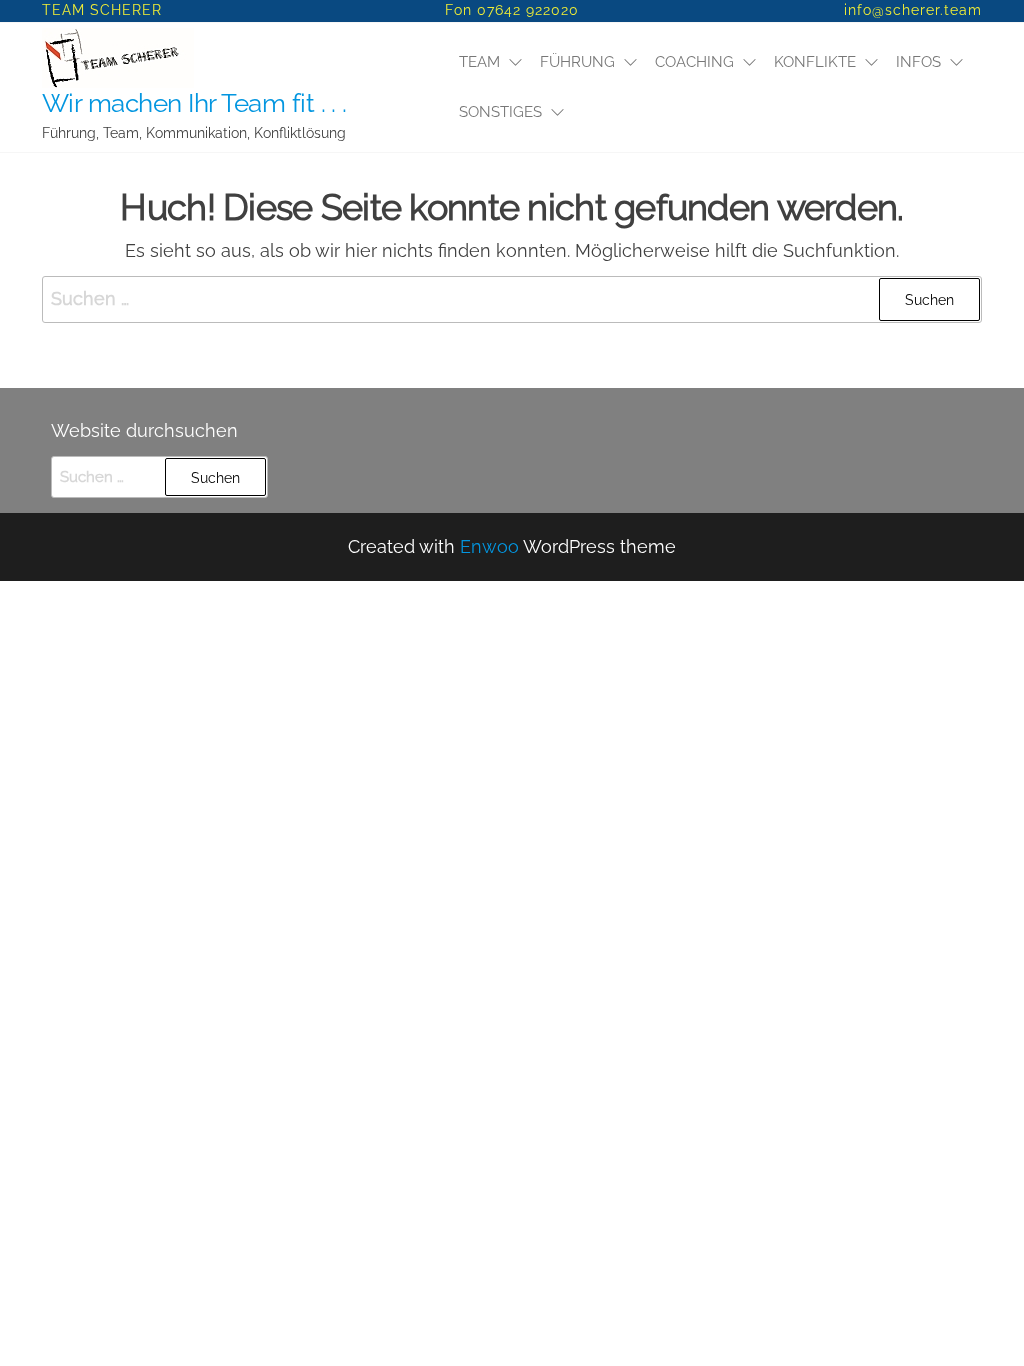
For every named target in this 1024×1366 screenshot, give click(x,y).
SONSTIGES (500, 112)
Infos (918, 62)
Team (479, 62)
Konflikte (815, 62)
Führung (577, 62)
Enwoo (489, 546)
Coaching (694, 62)
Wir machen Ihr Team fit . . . (194, 103)
